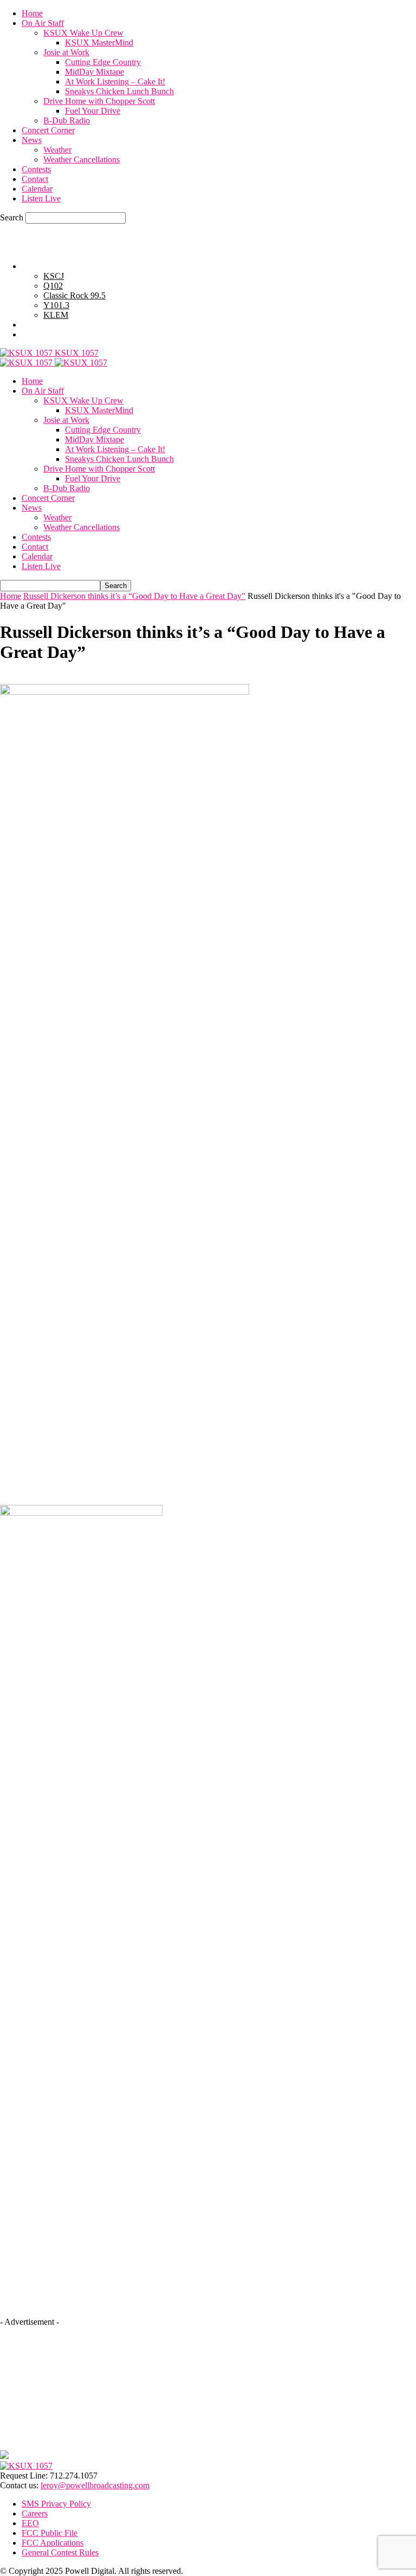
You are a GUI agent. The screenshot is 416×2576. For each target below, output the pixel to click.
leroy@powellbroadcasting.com (95, 2485)
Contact (35, 179)
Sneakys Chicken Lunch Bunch (119, 91)
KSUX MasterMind (99, 43)
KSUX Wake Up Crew (83, 33)
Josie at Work (66, 52)
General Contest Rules (60, 334)
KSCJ (54, 276)
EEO (30, 2523)
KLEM (56, 315)
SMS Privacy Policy (56, 2504)
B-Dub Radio (67, 120)
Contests (36, 169)
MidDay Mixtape (95, 72)
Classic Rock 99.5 (74, 295)
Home (32, 13)
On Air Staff (43, 23)
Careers (35, 2513)
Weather (57, 150)
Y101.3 (56, 305)
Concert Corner (48, 130)
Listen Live (41, 198)
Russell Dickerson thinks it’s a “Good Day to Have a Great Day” (134, 596)
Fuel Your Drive (93, 111)
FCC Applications (53, 2543)
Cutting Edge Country (103, 62)
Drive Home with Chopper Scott (99, 101)
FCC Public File (50, 2533)
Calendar (37, 189)
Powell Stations (48, 266)
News (32, 140)
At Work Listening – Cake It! (115, 81)
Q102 (53, 286)
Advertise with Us (53, 325)
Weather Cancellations (82, 159)
